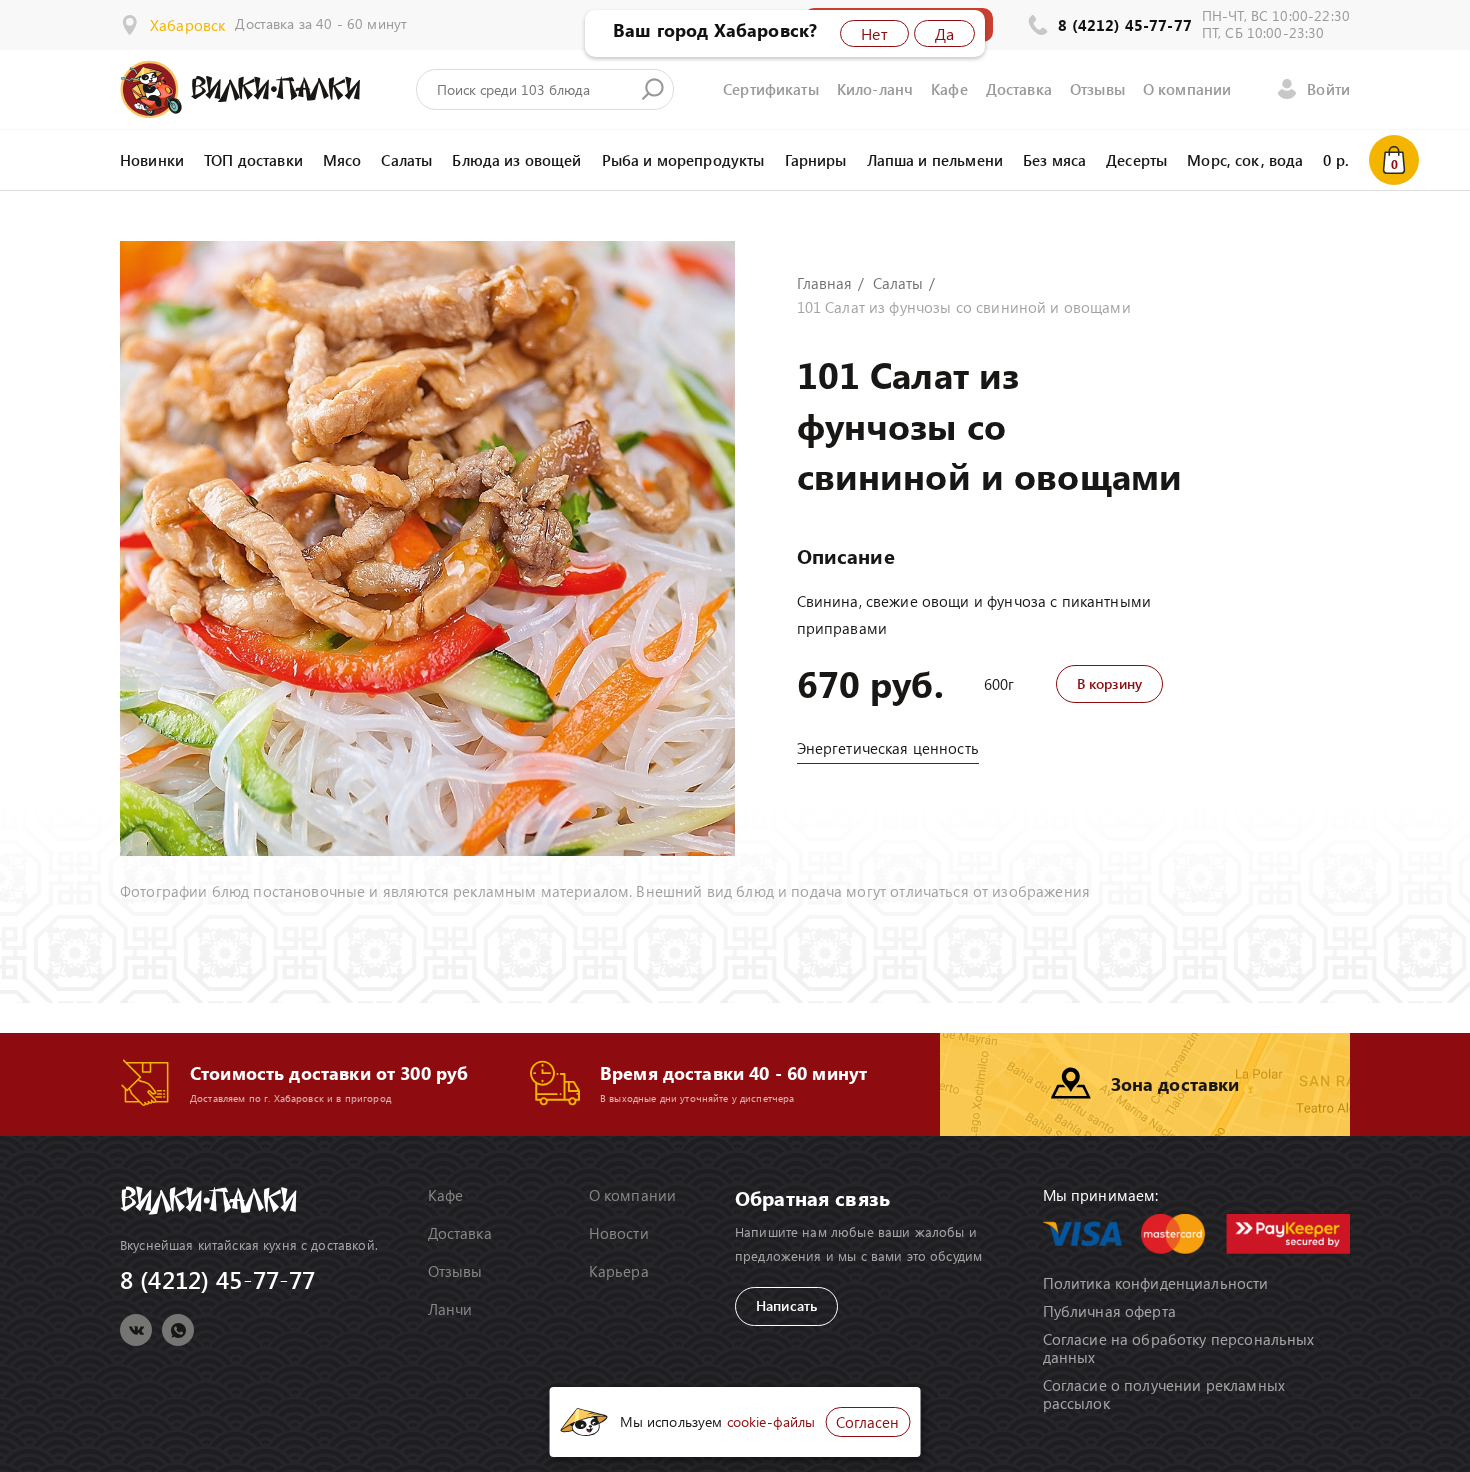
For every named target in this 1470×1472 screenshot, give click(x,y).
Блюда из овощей (516, 160)
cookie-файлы (771, 1421)
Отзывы (1097, 89)
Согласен (867, 1422)
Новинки (152, 160)
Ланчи (450, 1309)
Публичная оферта (1109, 1311)
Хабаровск (187, 25)
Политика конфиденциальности (1156, 1283)
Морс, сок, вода (1245, 160)
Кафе (949, 89)
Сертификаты (771, 89)
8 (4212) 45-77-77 (1125, 25)
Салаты (406, 160)
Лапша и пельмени (935, 160)
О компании (1187, 89)
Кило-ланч (875, 89)
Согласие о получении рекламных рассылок (1164, 1394)
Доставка (1019, 89)
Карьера (619, 1271)
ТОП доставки (253, 160)
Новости (619, 1233)
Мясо (342, 160)
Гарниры (816, 160)
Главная (825, 283)
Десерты (1136, 160)
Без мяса (1054, 160)
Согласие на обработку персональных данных (1179, 1348)
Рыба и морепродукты (683, 160)
